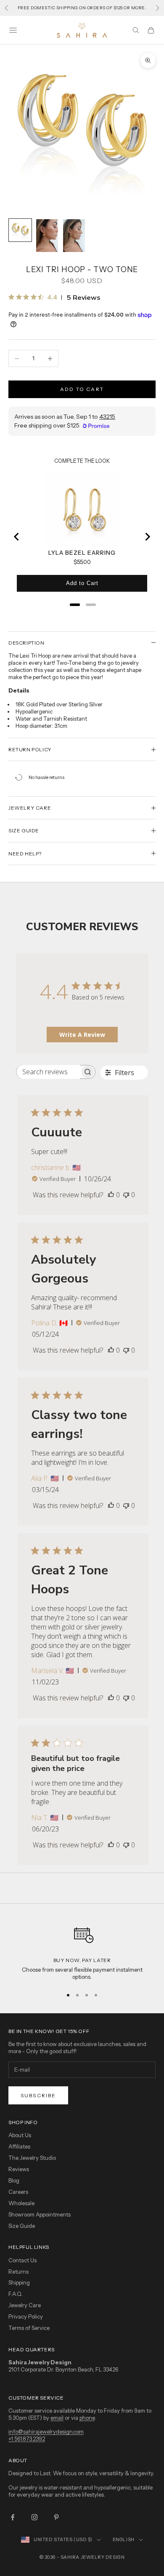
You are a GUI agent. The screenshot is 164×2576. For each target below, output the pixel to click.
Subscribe (38, 2095)
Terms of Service (29, 2328)
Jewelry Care (25, 2305)
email (57, 2418)
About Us (20, 2135)
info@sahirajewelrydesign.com (46, 2432)
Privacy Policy (26, 2316)
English (124, 2539)
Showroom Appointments (40, 2214)
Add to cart (82, 389)
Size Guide (22, 2226)
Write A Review (82, 1035)
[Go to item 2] (47, 236)
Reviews (19, 2169)
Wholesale (21, 2203)
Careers (18, 2192)
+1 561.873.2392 (27, 2439)
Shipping (19, 2282)
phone (87, 2418)
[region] (82, 1950)
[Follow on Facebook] (13, 2517)
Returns (19, 2272)
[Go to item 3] (74, 236)
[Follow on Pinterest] (56, 2517)
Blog (14, 2180)
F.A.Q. (16, 2294)
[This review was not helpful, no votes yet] (126, 1195)
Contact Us (22, 2260)
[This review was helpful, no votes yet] (111, 1195)
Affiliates (19, 2146)
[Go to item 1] (20, 230)
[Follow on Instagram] (34, 2517)
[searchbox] (48, 1072)
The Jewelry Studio (32, 2158)
